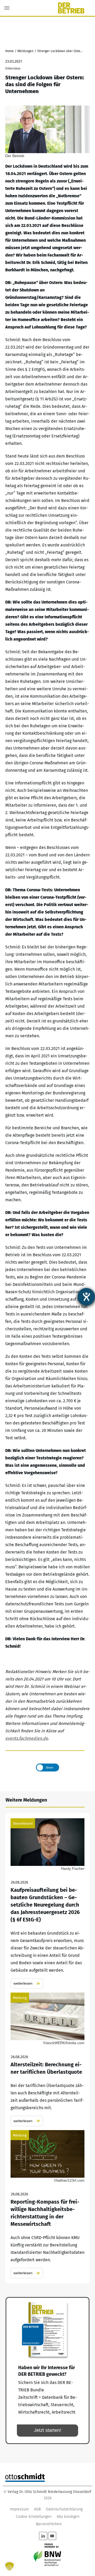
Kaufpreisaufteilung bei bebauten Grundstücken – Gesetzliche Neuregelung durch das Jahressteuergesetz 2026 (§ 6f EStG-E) (47, 1904)
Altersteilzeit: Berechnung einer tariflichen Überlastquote (47, 2059)
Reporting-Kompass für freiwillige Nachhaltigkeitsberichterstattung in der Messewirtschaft (47, 2204)
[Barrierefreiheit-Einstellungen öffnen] (86, 1297)
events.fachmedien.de (27, 1738)
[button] (9, 2566)
